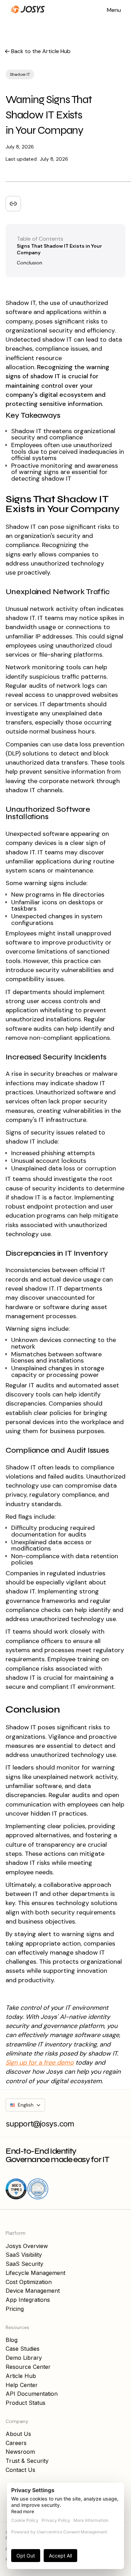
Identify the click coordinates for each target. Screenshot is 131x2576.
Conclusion (30, 263)
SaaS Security (24, 2264)
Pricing (15, 2309)
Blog (12, 2340)
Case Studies (23, 2349)
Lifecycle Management (35, 2273)
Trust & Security (27, 2461)
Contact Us (20, 2470)
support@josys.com (40, 2124)
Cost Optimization (29, 2282)
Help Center (22, 2385)
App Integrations (28, 2300)
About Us (18, 2434)
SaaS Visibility (24, 2255)
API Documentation (32, 2394)
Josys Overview (27, 2246)
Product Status (26, 2403)
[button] (114, 9)
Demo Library (24, 2358)
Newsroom (20, 2452)
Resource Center (28, 2367)
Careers (16, 2443)
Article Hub (21, 2376)
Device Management (33, 2291)
